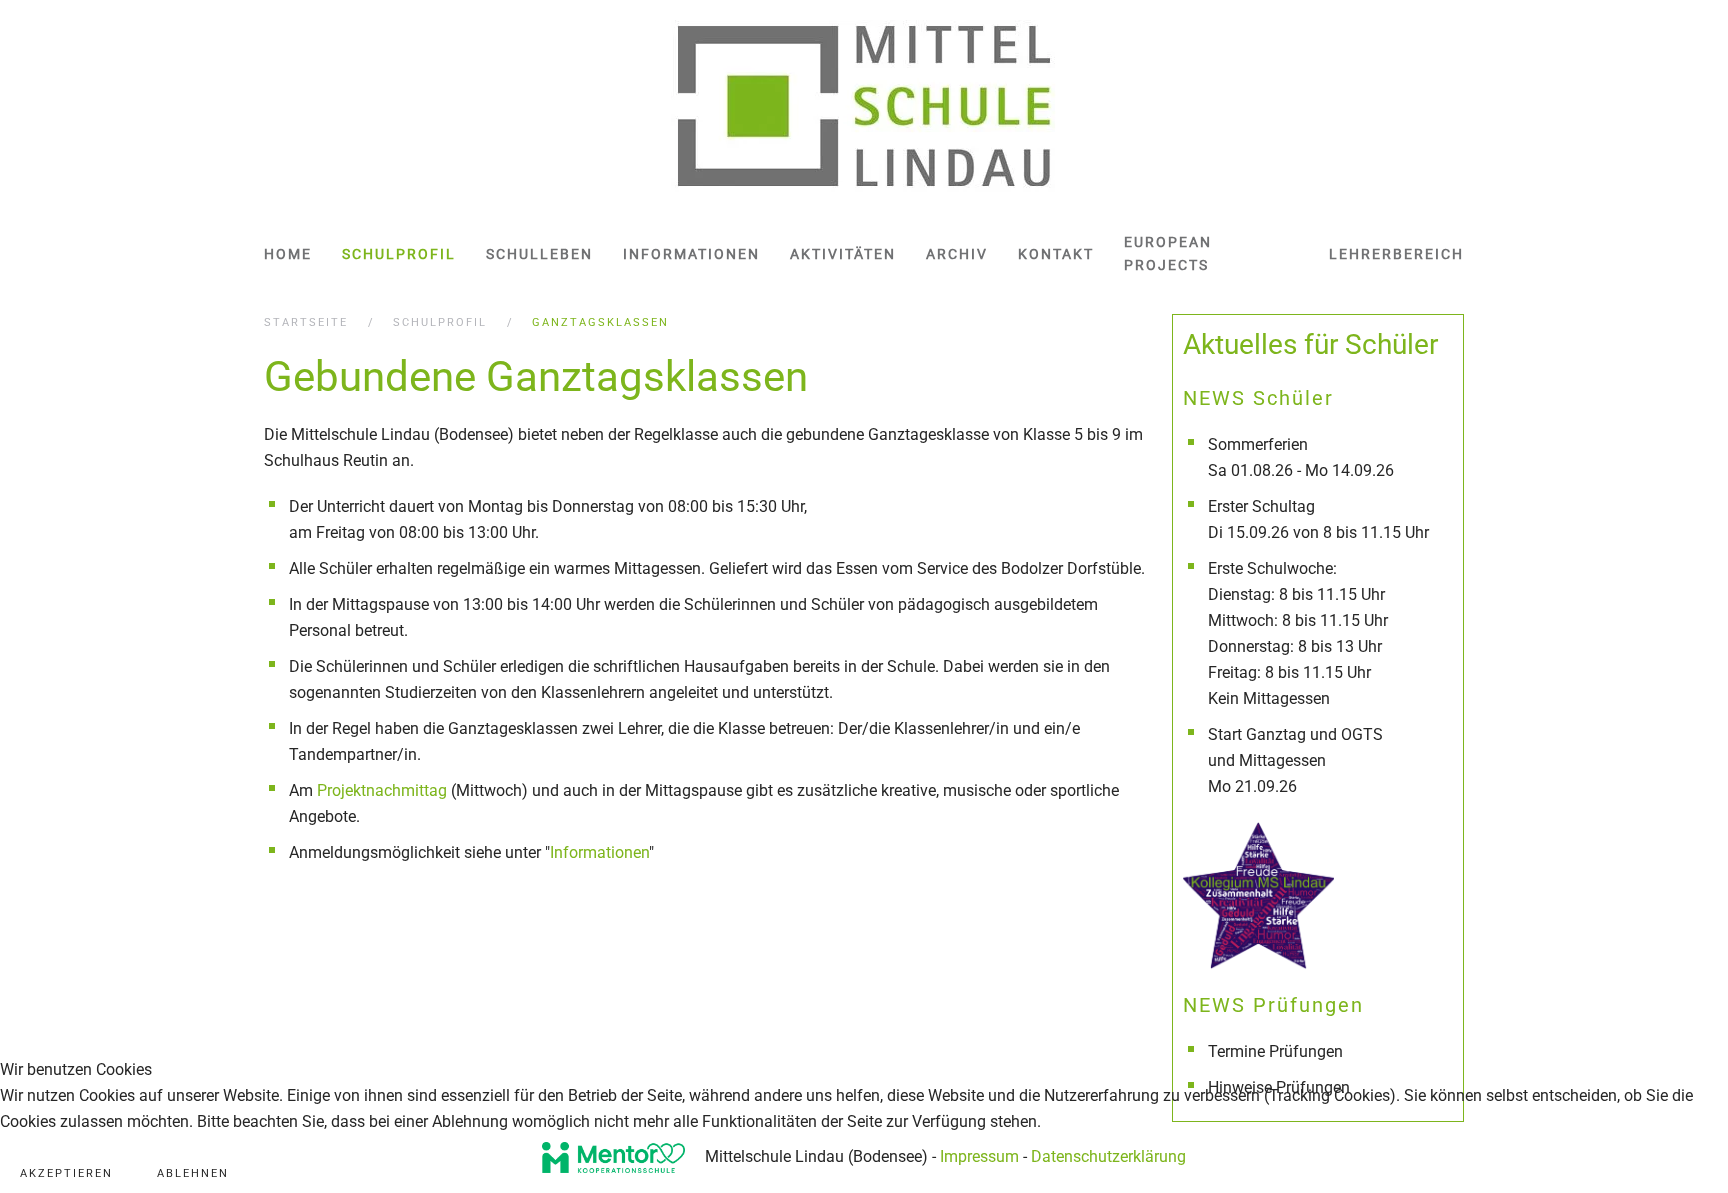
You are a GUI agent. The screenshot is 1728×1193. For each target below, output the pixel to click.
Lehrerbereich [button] (1396, 254)
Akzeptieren (66, 1173)
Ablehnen (193, 1173)
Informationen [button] (691, 254)
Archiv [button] (957, 254)
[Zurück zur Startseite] (864, 107)
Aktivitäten (843, 254)
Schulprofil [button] (399, 254)
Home (288, 254)
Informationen (599, 852)
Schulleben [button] (539, 254)
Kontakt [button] (1056, 254)
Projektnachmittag (382, 790)
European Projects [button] (1168, 253)
